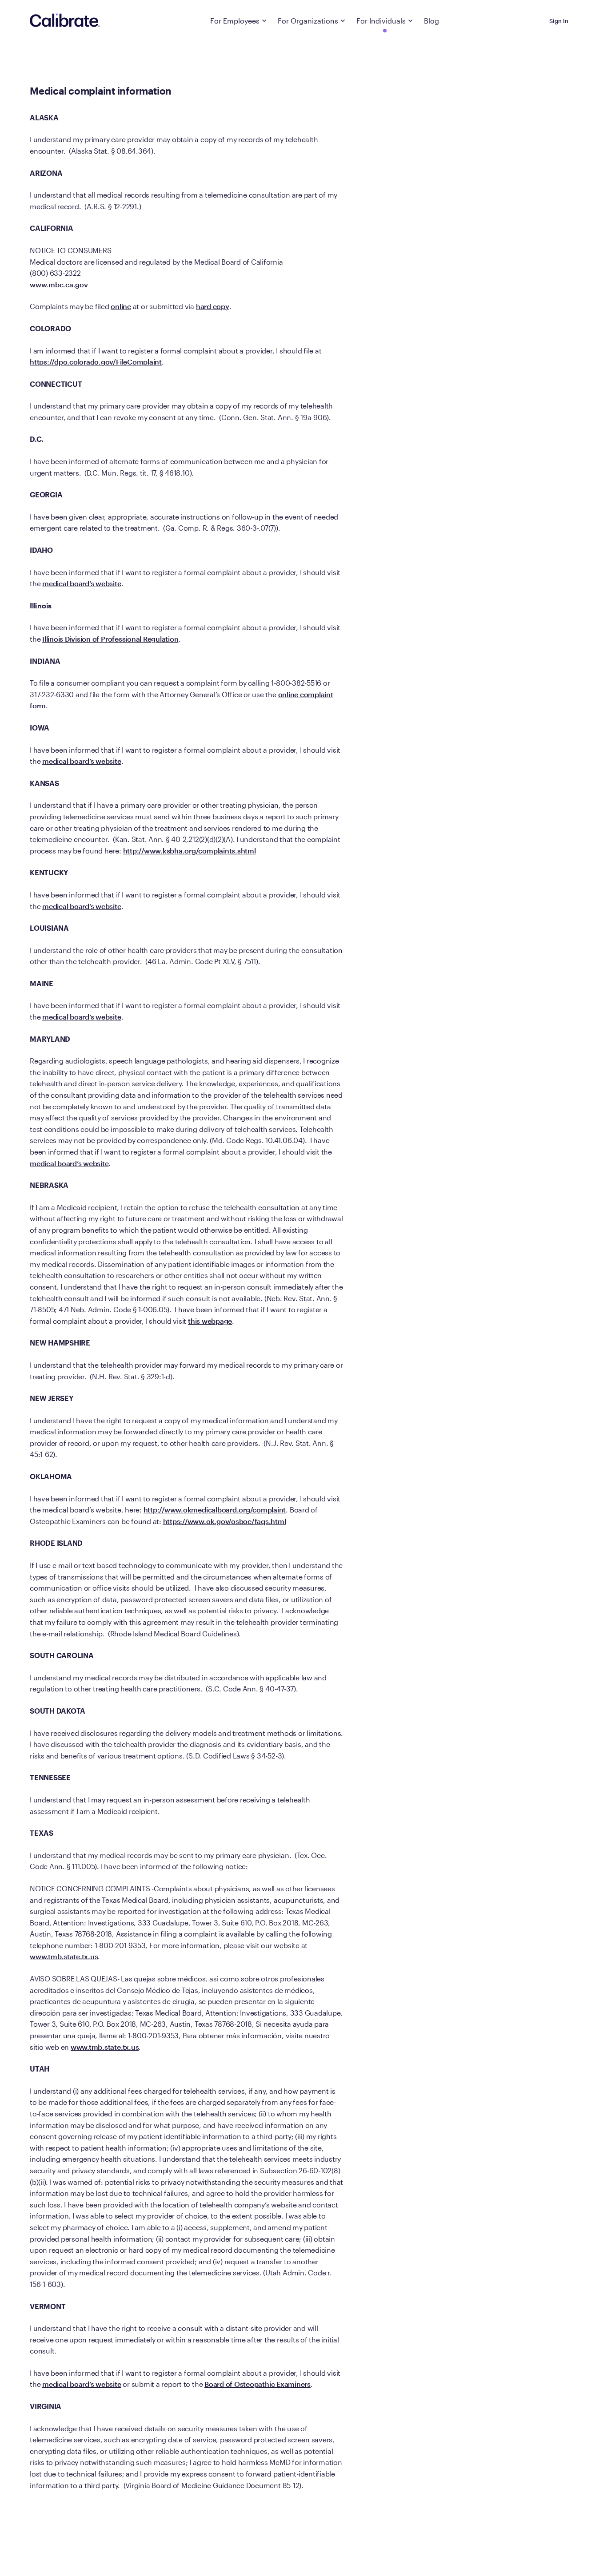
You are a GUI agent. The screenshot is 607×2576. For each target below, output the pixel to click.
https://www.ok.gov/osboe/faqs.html (225, 1521)
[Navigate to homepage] (65, 21)
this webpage (210, 1321)
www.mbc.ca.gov (59, 284)
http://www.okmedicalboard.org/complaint (215, 1510)
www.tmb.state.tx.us (64, 1956)
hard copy (213, 306)
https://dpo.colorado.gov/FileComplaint (96, 362)
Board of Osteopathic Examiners (258, 2384)
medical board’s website (82, 583)
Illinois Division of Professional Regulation (110, 639)
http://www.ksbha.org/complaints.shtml (190, 851)
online (121, 306)
